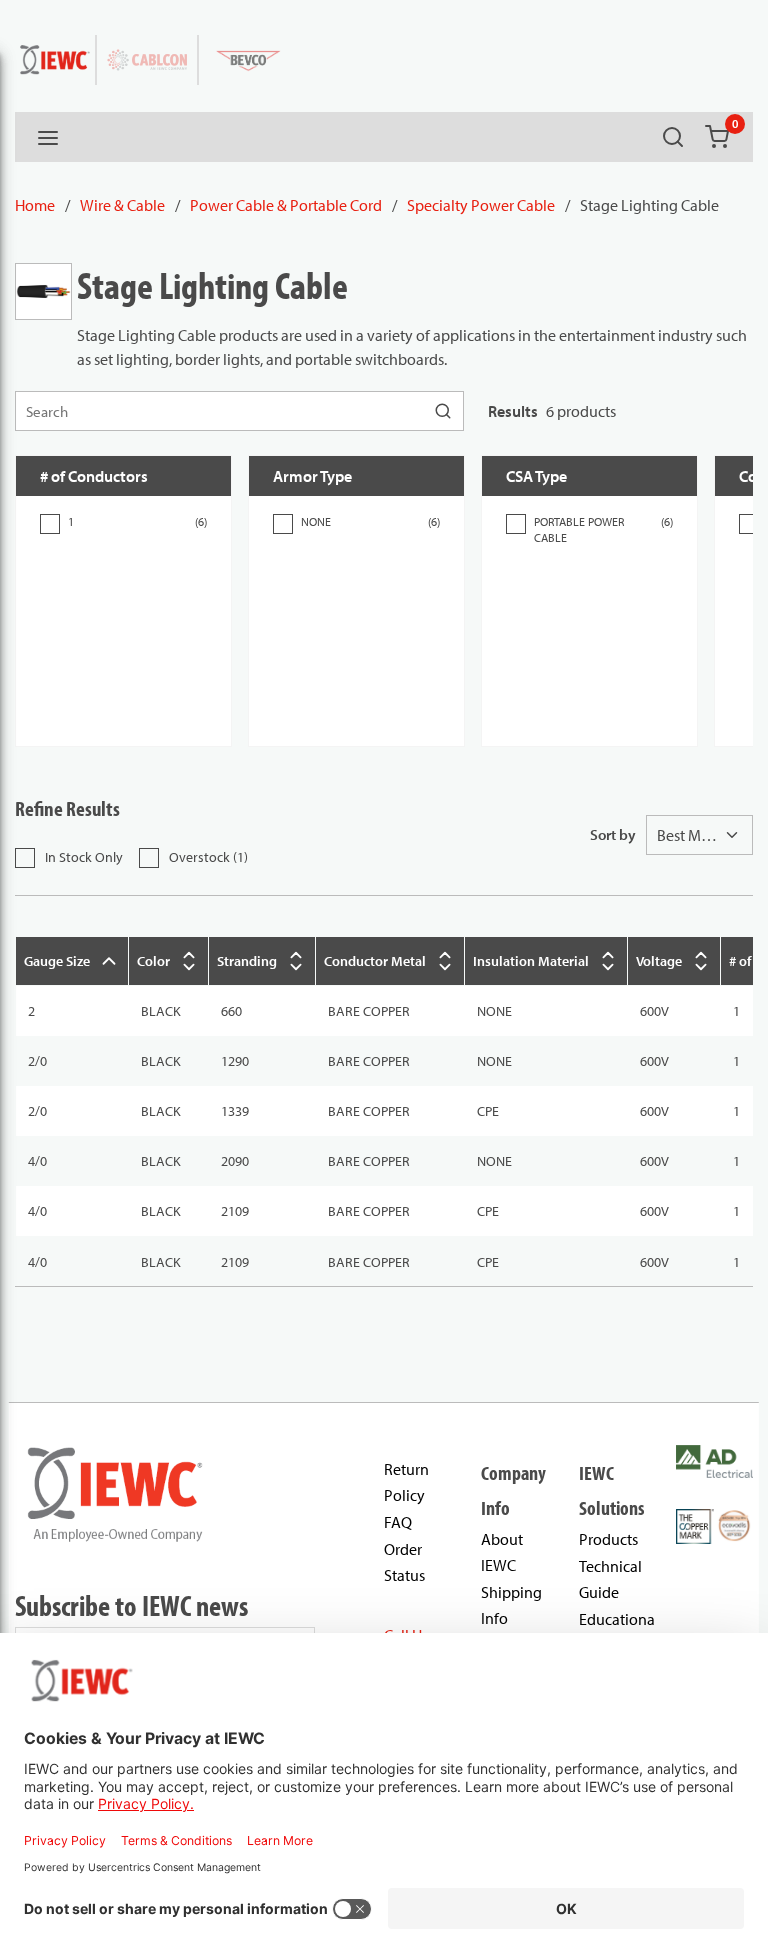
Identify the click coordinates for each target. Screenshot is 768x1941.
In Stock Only (84, 857)
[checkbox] (50, 524)
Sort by (613, 834)
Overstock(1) (208, 857)
